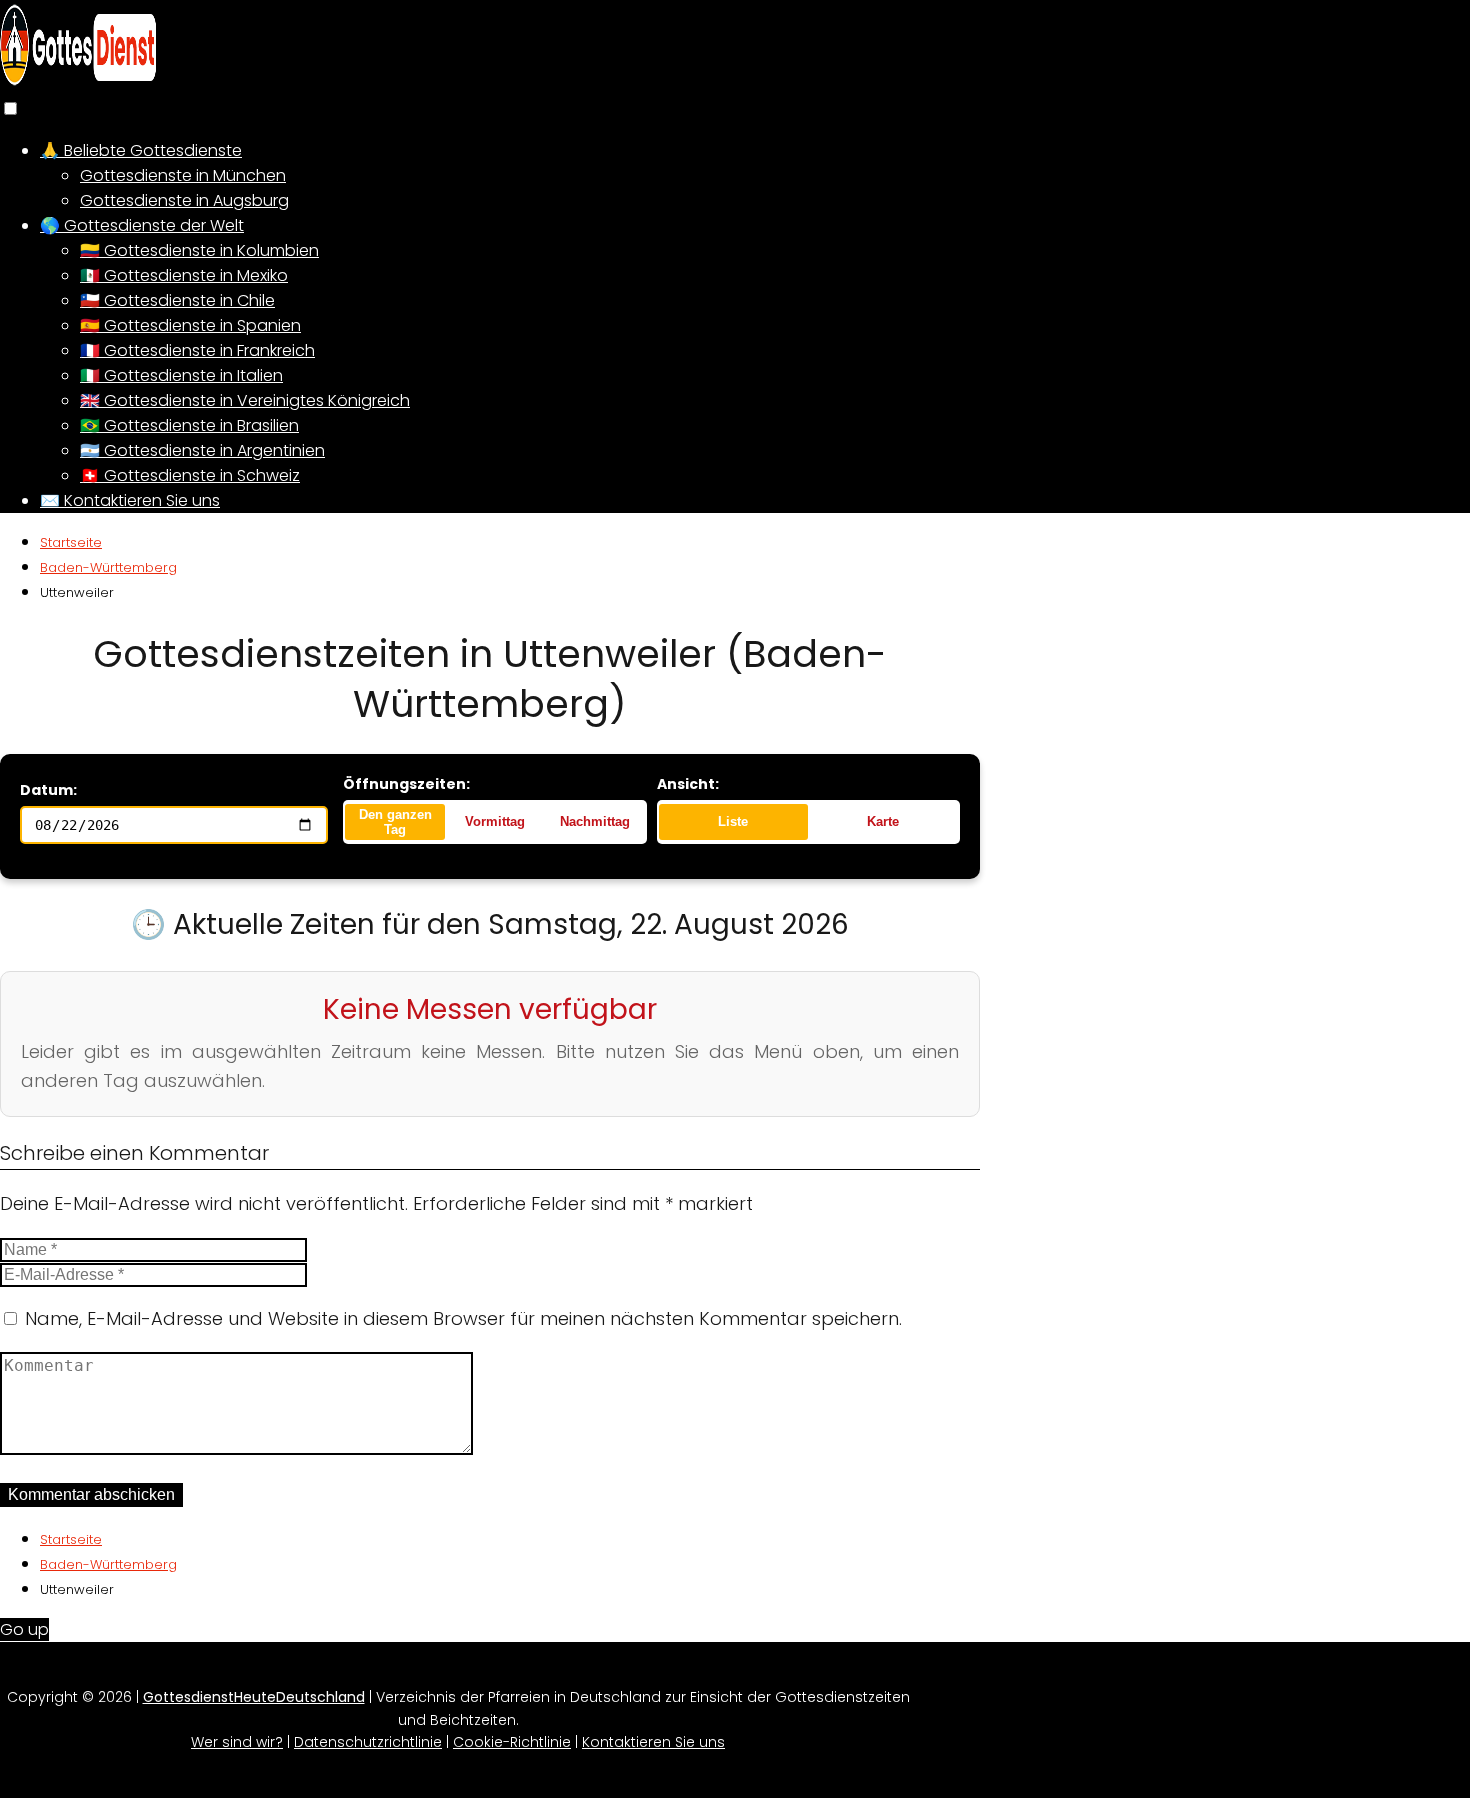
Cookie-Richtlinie (512, 1742)
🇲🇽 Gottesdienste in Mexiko (184, 275)
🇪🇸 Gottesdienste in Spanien (190, 325)
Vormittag (495, 821)
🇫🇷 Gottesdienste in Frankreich (197, 350)
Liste (733, 821)
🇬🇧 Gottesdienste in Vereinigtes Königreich (245, 400)
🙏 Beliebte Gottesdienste (141, 150)
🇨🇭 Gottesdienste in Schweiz (190, 475)
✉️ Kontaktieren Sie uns (130, 500)
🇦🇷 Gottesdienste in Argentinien (202, 450)
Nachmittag (595, 821)
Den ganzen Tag (395, 822)
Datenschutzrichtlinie (368, 1742)
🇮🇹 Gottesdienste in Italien (181, 375)
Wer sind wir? (237, 1742)
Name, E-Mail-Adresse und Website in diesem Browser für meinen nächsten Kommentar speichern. (463, 1318)
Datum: (48, 790)
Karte (883, 821)
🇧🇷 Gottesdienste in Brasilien (189, 425)
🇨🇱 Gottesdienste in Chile (177, 300)
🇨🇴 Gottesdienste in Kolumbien (199, 250)
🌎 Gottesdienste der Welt (142, 225)
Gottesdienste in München (183, 175)
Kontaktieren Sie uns (653, 1742)
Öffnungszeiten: (406, 784)
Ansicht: (688, 784)
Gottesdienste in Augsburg (184, 200)
